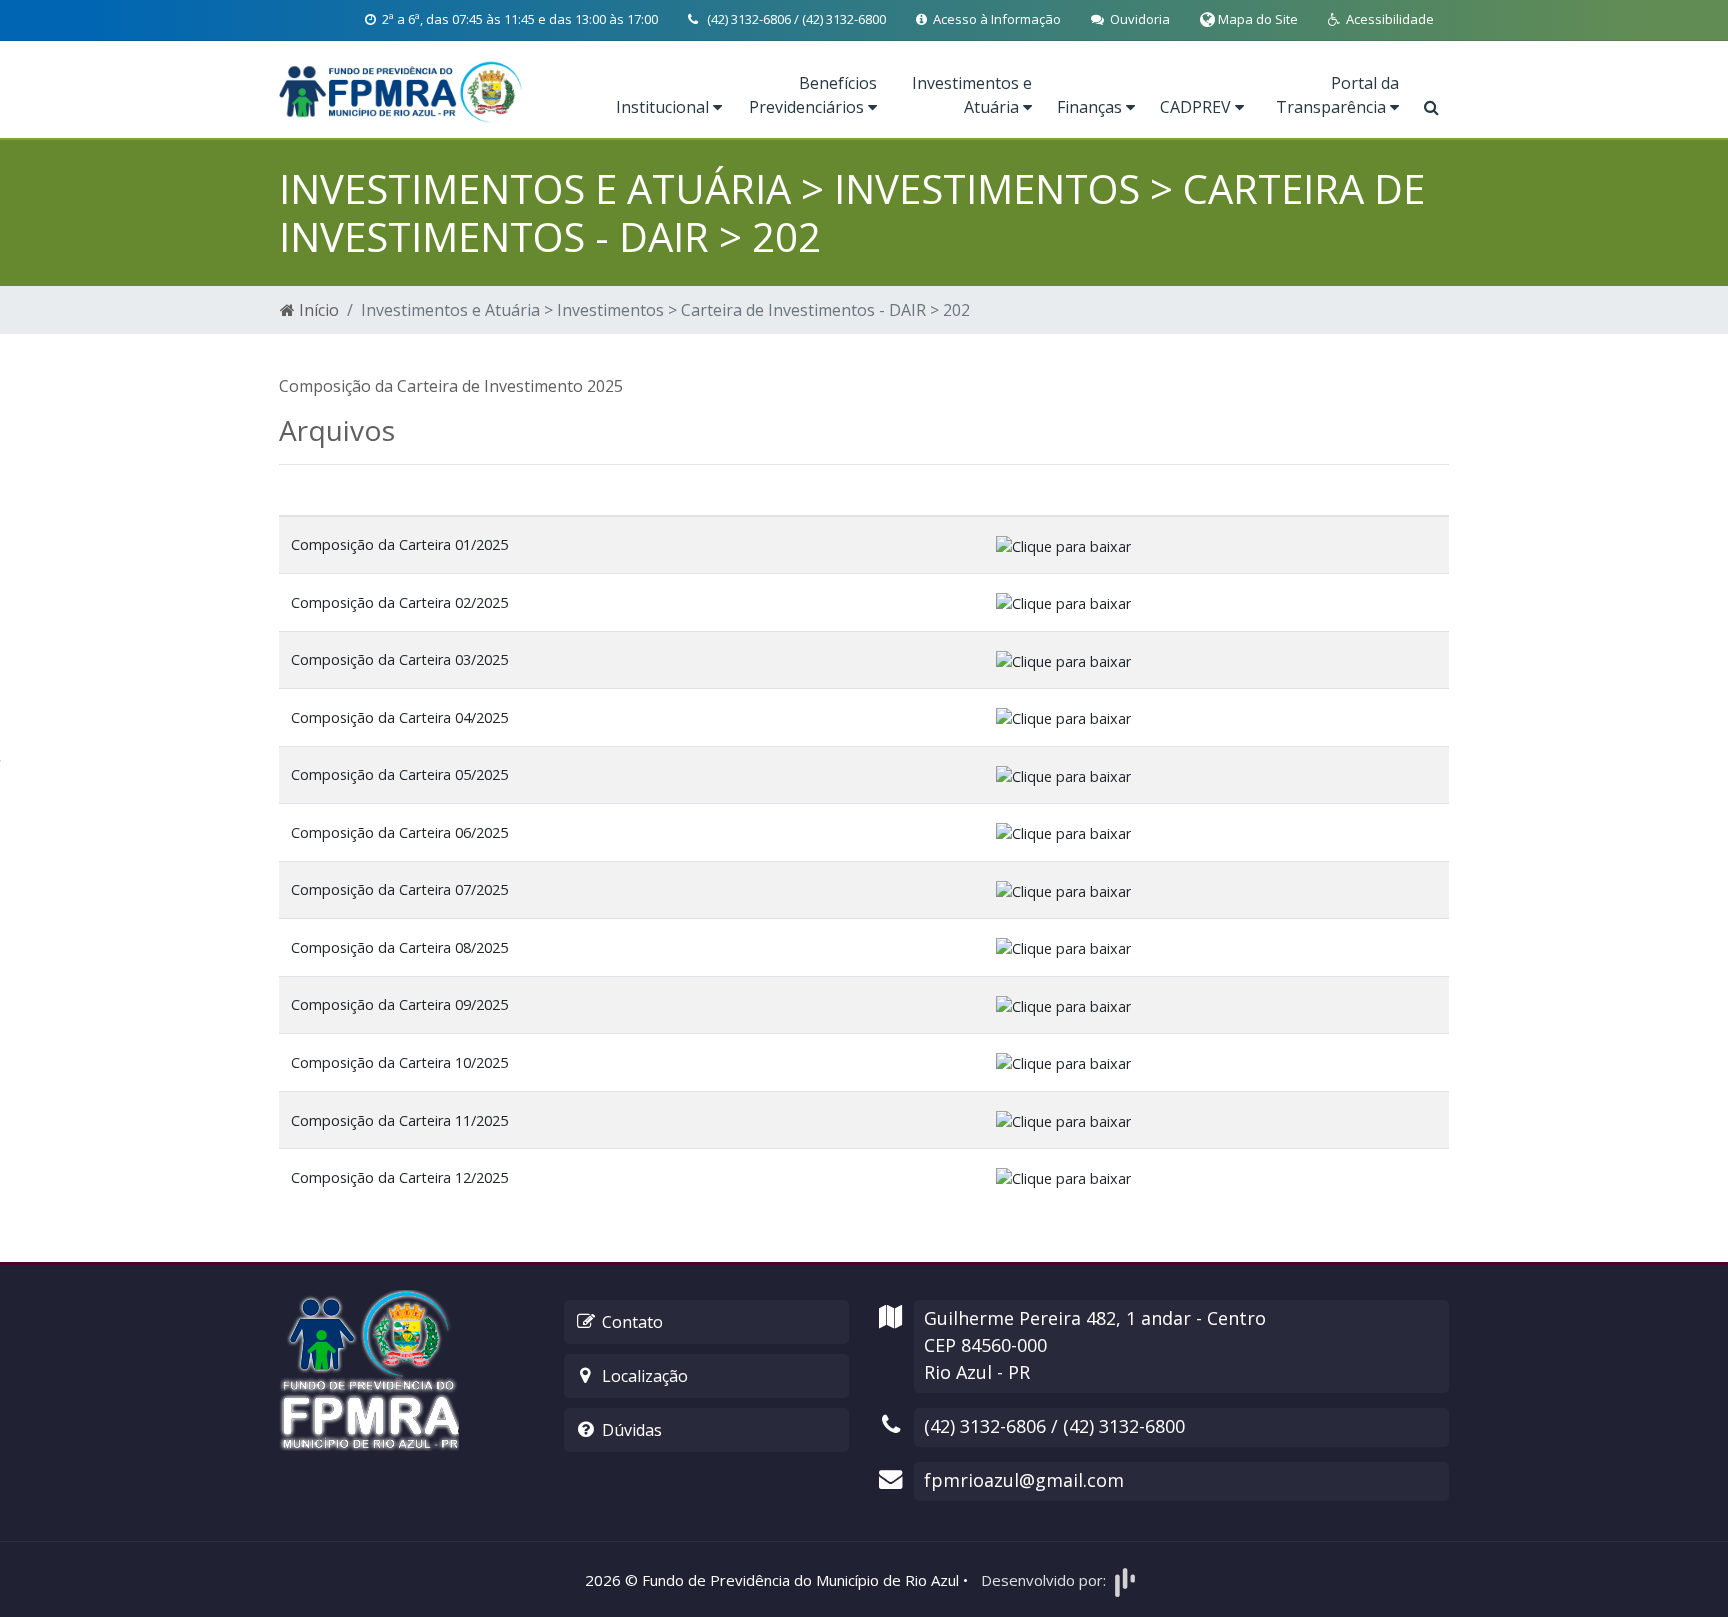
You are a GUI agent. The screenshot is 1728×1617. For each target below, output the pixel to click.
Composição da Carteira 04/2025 (399, 717)
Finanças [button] (1091, 107)
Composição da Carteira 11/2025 (399, 1120)
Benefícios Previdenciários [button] (813, 95)
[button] (1381, 20)
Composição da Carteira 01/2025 (399, 544)
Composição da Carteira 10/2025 (399, 1062)
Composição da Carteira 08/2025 (399, 947)
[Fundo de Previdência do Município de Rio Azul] (401, 90)
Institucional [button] (664, 107)
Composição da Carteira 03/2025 (399, 659)
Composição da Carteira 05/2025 (399, 774)
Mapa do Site (1256, 19)
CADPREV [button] (1197, 107)
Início (317, 310)
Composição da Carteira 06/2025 (399, 832)
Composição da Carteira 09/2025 (399, 1004)
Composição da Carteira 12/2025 (399, 1177)
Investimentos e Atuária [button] (972, 95)
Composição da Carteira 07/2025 (399, 889)
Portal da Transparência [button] (1337, 95)
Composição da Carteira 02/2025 (399, 602)
